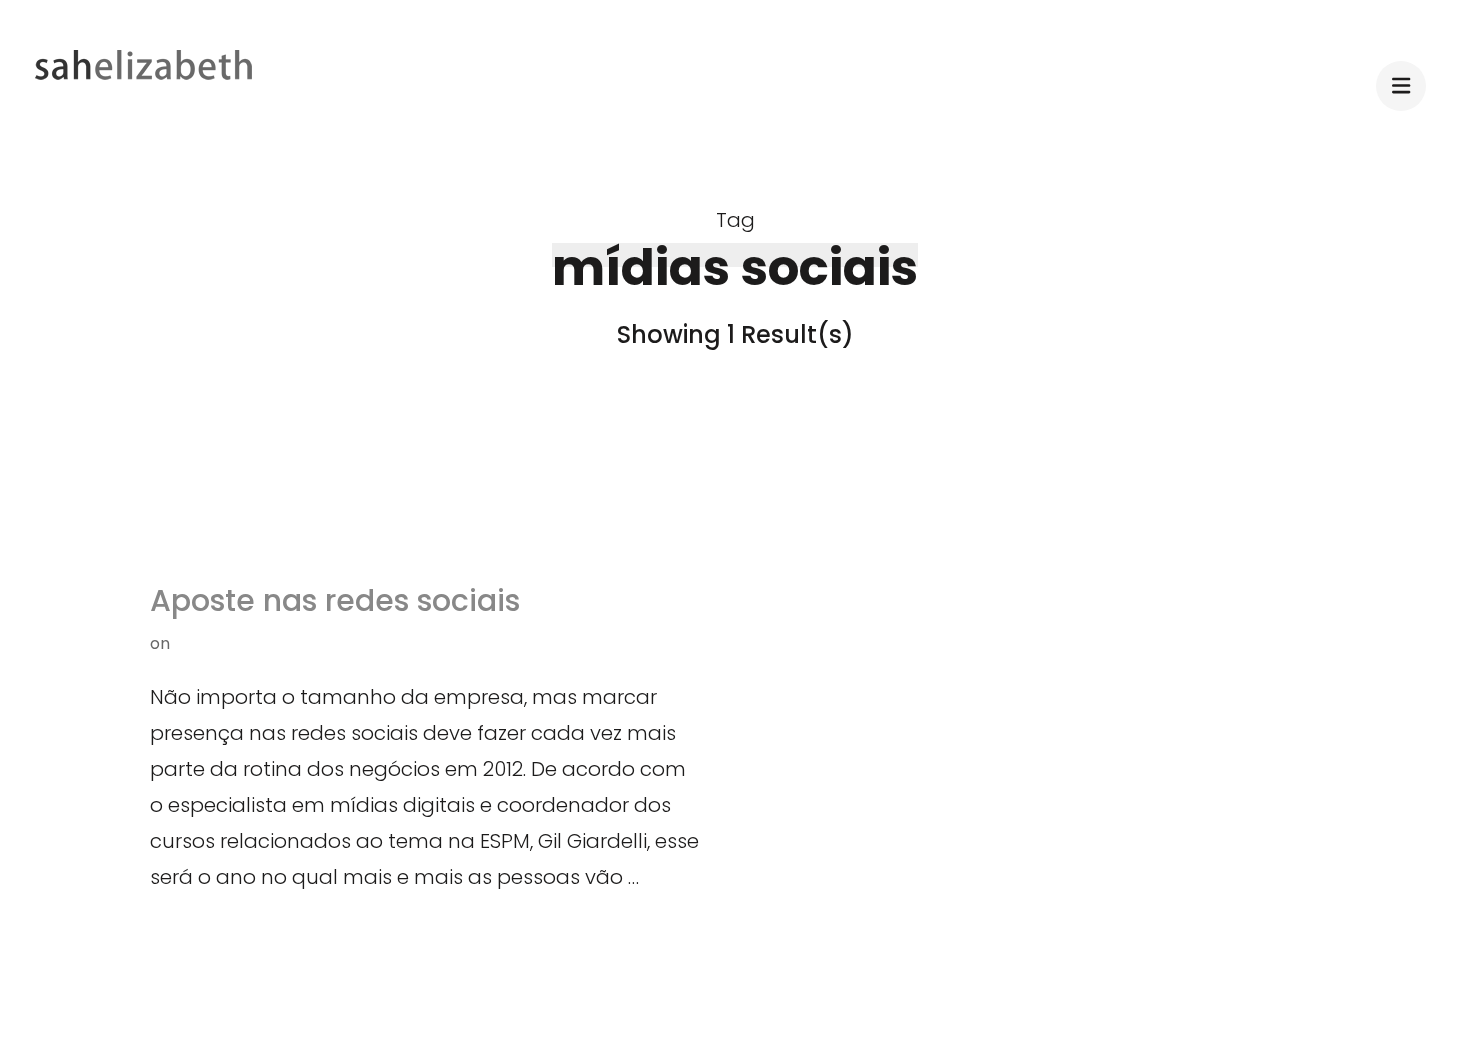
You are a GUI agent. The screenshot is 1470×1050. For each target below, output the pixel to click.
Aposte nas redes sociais (335, 600)
